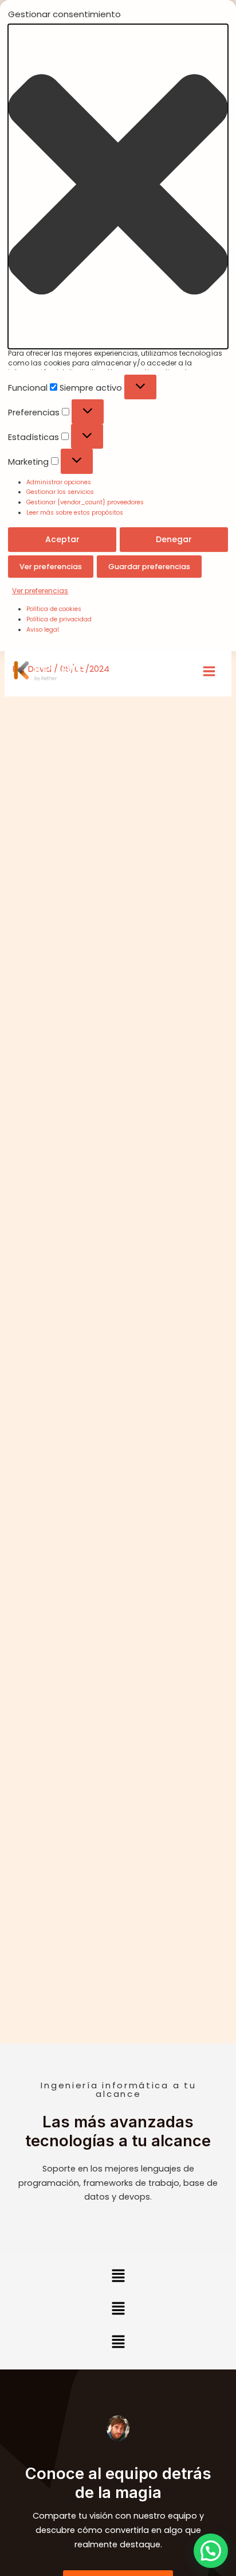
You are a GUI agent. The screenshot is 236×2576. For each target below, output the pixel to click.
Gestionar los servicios (60, 492)
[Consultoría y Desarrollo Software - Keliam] (50, 671)
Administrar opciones (59, 482)
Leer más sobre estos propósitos (75, 513)
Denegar (174, 539)
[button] (118, 186)
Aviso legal (43, 630)
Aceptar (62, 539)
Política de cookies (54, 609)
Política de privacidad (59, 619)
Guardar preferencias (149, 567)
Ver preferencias (51, 567)
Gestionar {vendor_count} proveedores (85, 502)
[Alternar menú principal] (209, 671)
